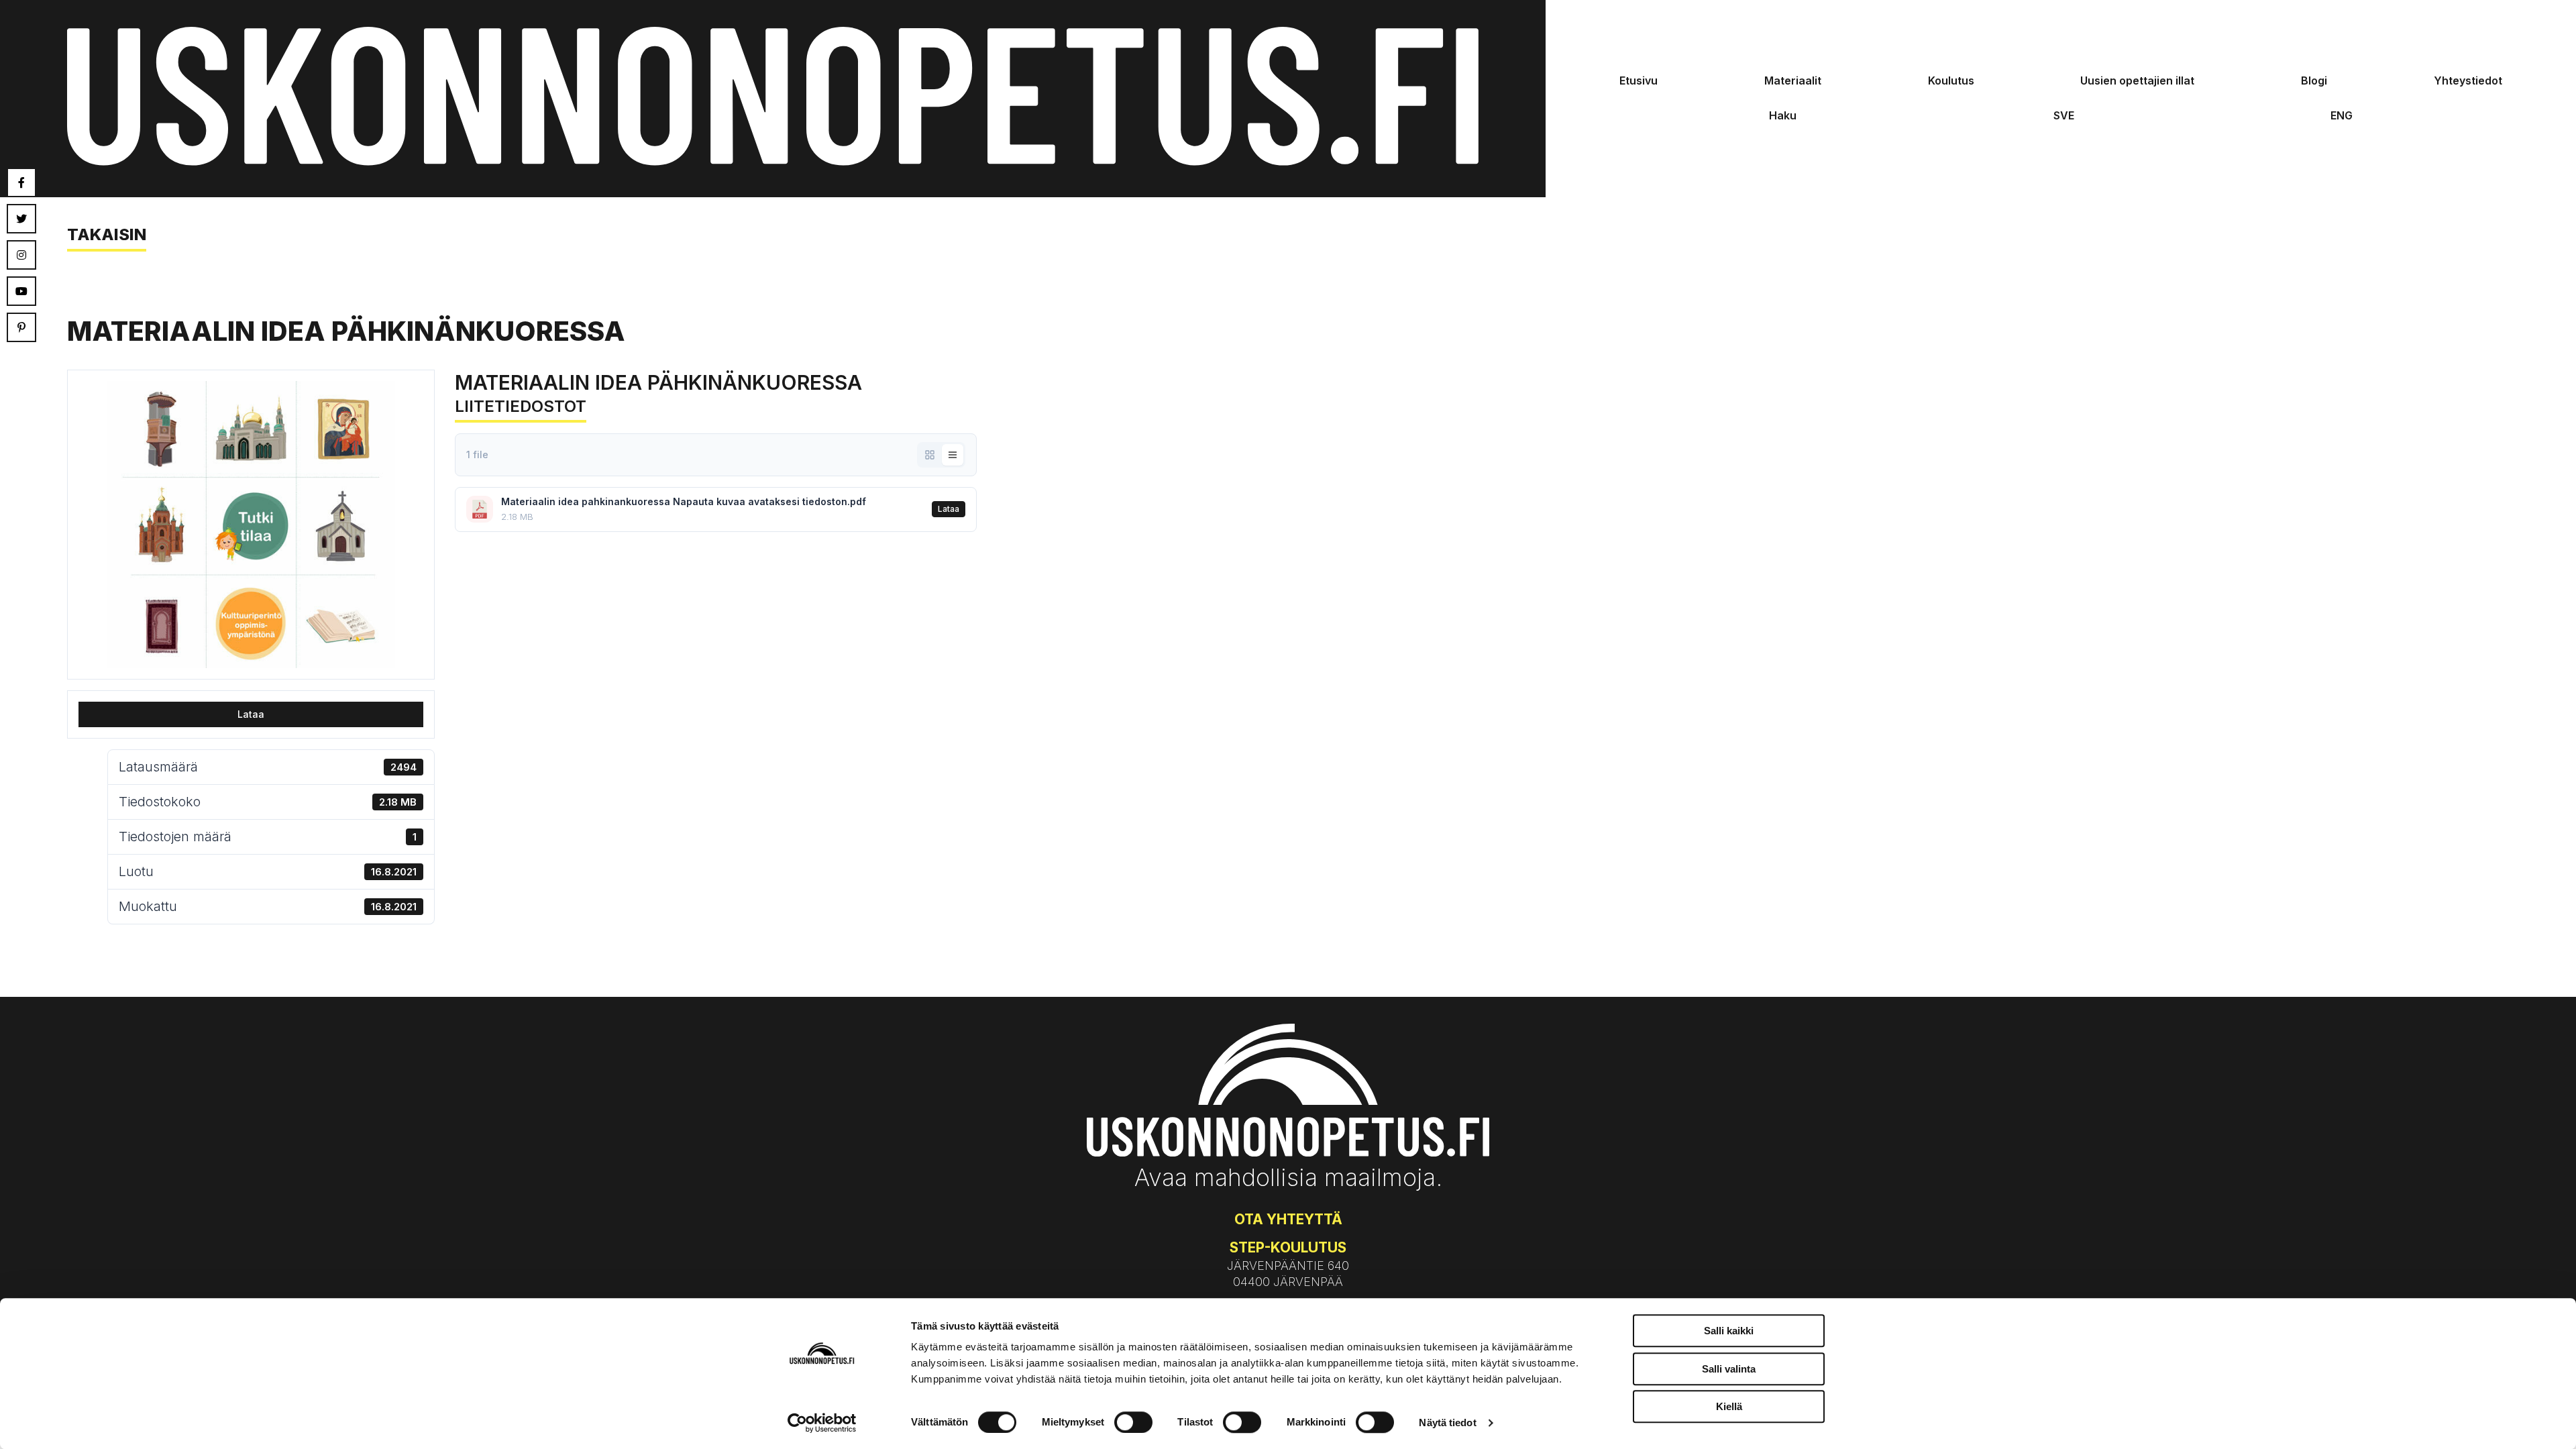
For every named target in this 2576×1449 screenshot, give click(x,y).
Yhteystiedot (2468, 80)
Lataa (251, 714)
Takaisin (107, 234)
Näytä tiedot (1447, 1423)
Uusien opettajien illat (2137, 80)
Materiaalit (1793, 80)
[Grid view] (930, 455)
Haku (1783, 115)
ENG (2342, 115)
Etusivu (1639, 80)
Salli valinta (1729, 1369)
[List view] (953, 455)
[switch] (1133, 1422)
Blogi (2314, 80)
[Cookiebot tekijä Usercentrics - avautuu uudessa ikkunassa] (822, 1423)
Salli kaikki (1729, 1331)
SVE (2064, 115)
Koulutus (1951, 80)
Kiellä (1729, 1406)
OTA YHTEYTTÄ (1288, 1219)
